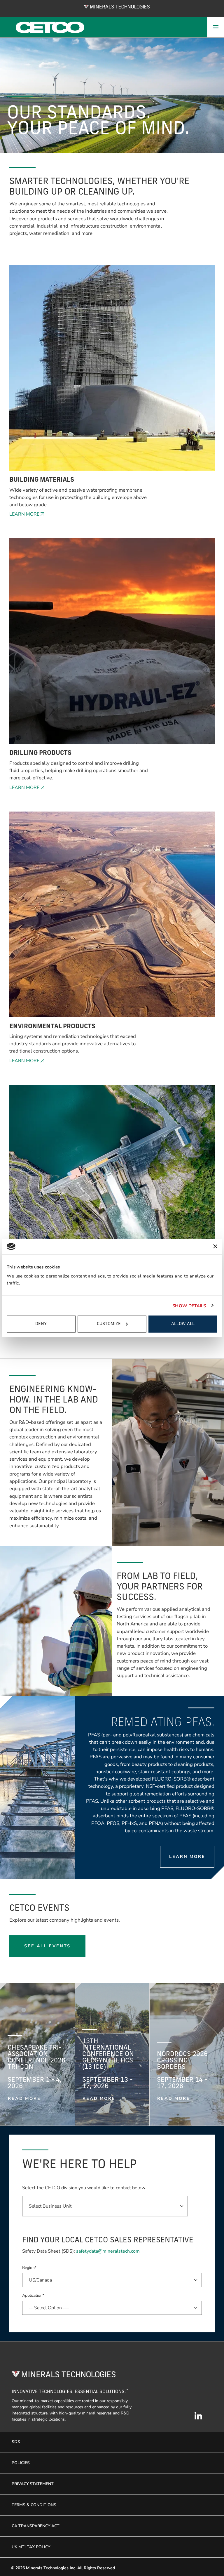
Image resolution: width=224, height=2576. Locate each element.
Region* (29, 2268)
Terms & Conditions (34, 2505)
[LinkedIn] (198, 2419)
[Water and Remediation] (112, 1190)
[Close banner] (215, 1247)
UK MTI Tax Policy (31, 2547)
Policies (21, 2463)
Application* (33, 2295)
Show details (189, 1306)
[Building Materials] (112, 371)
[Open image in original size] (117, 6)
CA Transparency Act (36, 2526)
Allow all (183, 1324)
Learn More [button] (24, 514)
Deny (41, 1324)
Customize (109, 1324)
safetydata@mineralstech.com (108, 2251)
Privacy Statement (33, 2484)
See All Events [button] (47, 1946)
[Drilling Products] (112, 644)
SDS (16, 2442)
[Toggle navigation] (216, 27)
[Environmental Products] (112, 917)
